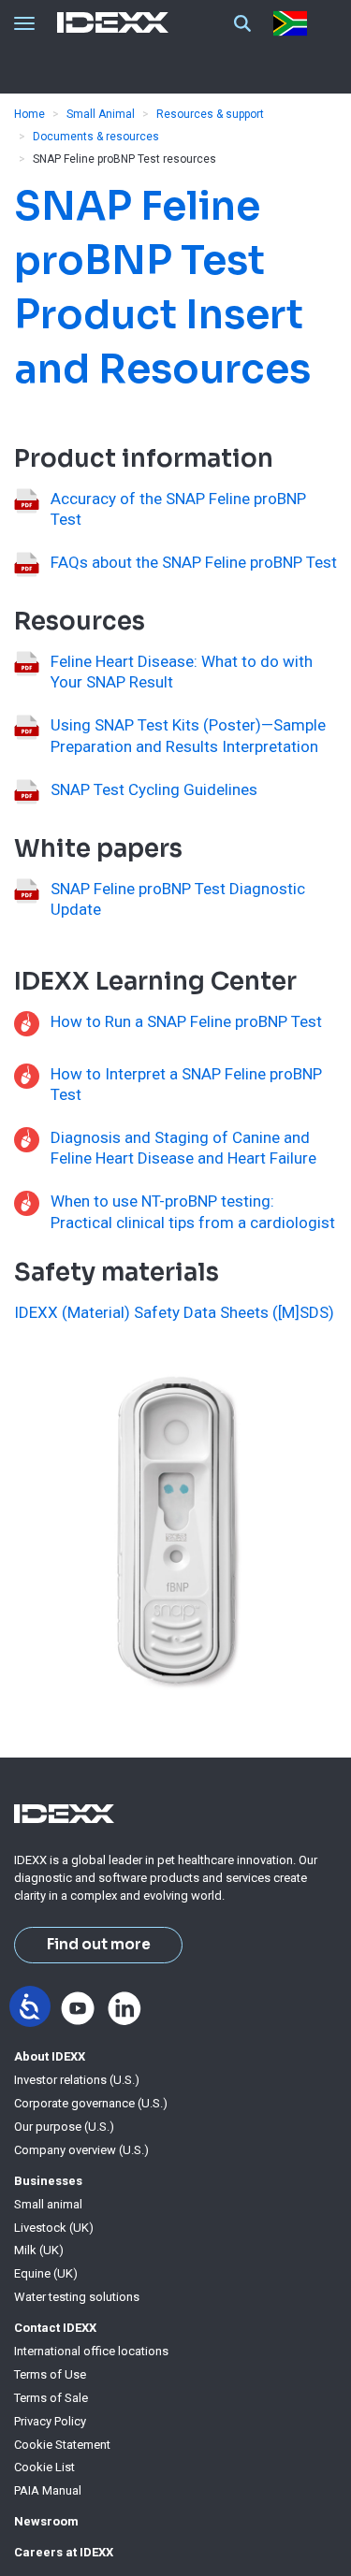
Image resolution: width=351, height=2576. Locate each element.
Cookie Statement (62, 2445)
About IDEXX (50, 2056)
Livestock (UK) (54, 2228)
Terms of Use (50, 2374)
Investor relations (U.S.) (77, 2080)
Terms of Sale (51, 2398)
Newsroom (46, 2521)
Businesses (48, 2181)
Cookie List (44, 2467)
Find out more (99, 1945)
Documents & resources (96, 137)
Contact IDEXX (55, 2328)
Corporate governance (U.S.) (91, 2103)
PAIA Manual (48, 2490)
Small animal (48, 2204)
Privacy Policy (50, 2421)
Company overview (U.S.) (81, 2150)
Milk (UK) (39, 2250)
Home (29, 114)
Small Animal (101, 114)
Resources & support (210, 114)
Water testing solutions (77, 2297)
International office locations (91, 2351)
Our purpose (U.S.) (64, 2127)
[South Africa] (294, 23)
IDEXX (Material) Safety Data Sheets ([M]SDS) (174, 1312)
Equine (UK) (46, 2273)
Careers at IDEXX (64, 2552)
